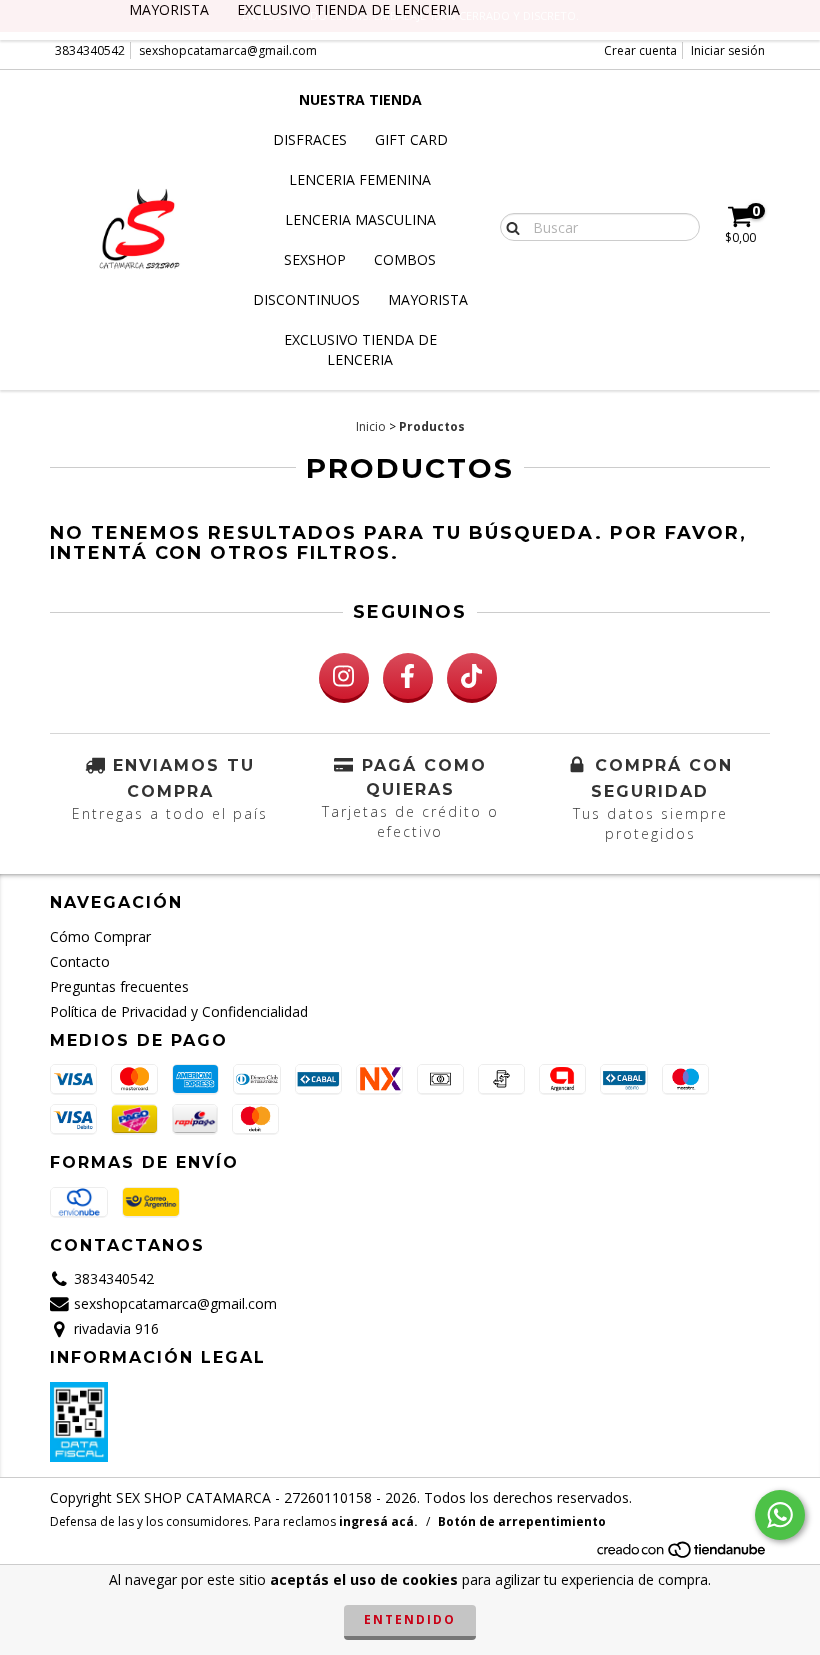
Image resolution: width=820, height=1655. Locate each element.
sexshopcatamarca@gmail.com (228, 50)
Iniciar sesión (728, 50)
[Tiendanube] (682, 1554)
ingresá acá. (378, 1521)
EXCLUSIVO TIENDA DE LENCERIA (360, 349)
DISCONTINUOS (306, 299)
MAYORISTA (428, 299)
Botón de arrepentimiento (522, 1521)
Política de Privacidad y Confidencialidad (179, 1011)
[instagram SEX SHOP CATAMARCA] (344, 678)
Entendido (410, 1619)
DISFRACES (310, 139)
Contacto (80, 961)
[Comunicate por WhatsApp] (780, 1515)
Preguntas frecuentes (119, 986)
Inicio (371, 426)
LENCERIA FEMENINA (360, 179)
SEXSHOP (315, 259)
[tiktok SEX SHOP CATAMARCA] (472, 678)
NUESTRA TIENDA (360, 99)
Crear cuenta (640, 50)
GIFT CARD (411, 139)
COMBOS (405, 259)
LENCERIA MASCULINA (360, 219)
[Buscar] (508, 226)
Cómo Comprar (100, 936)
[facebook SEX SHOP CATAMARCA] (408, 678)
